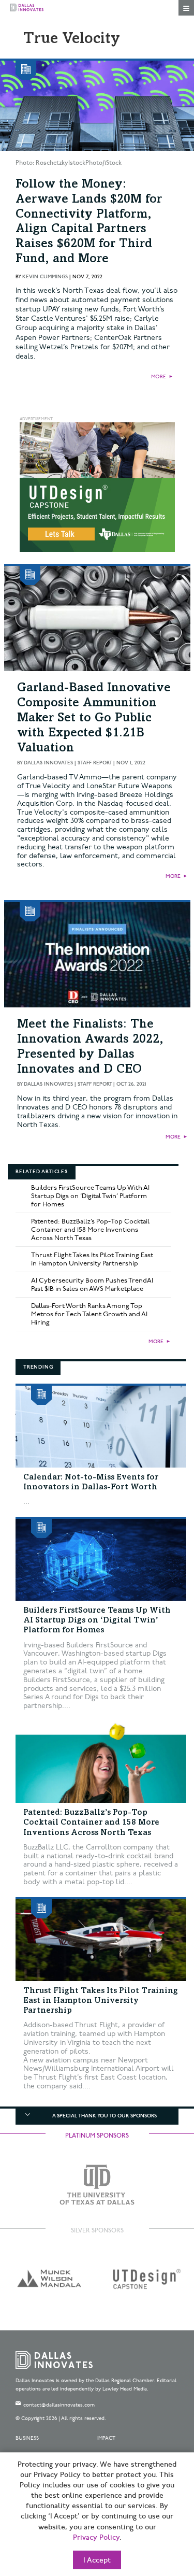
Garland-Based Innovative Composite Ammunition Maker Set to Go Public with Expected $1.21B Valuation (94, 718)
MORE (159, 377)
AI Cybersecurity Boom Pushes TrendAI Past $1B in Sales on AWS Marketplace (92, 1285)
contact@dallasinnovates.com (59, 2405)
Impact (106, 2438)
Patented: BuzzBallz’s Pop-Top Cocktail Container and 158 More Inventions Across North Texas (90, 1230)
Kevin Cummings (45, 277)
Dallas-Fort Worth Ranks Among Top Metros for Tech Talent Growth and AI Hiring (89, 1314)
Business (27, 2438)
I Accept (97, 2560)
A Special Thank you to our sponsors (105, 2116)
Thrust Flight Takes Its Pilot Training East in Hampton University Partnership (92, 1259)
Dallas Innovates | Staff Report (68, 763)
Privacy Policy (96, 2538)
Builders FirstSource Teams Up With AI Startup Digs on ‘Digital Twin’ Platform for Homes (90, 1196)
